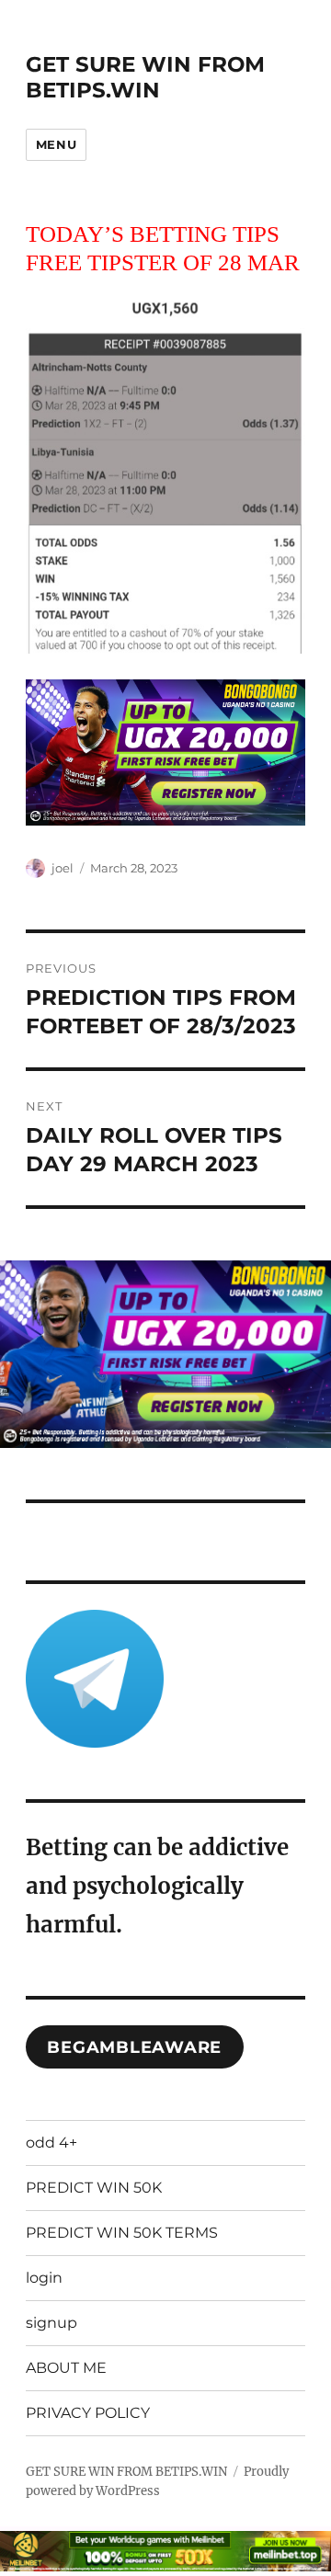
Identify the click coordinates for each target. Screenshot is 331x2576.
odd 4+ (51, 2143)
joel (63, 868)
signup (51, 2323)
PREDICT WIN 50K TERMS (122, 2233)
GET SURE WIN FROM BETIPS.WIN (145, 77)
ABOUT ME (66, 2368)
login (44, 2278)
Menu (56, 144)
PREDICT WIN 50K (94, 2188)
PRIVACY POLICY (88, 2413)
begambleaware (134, 2047)
